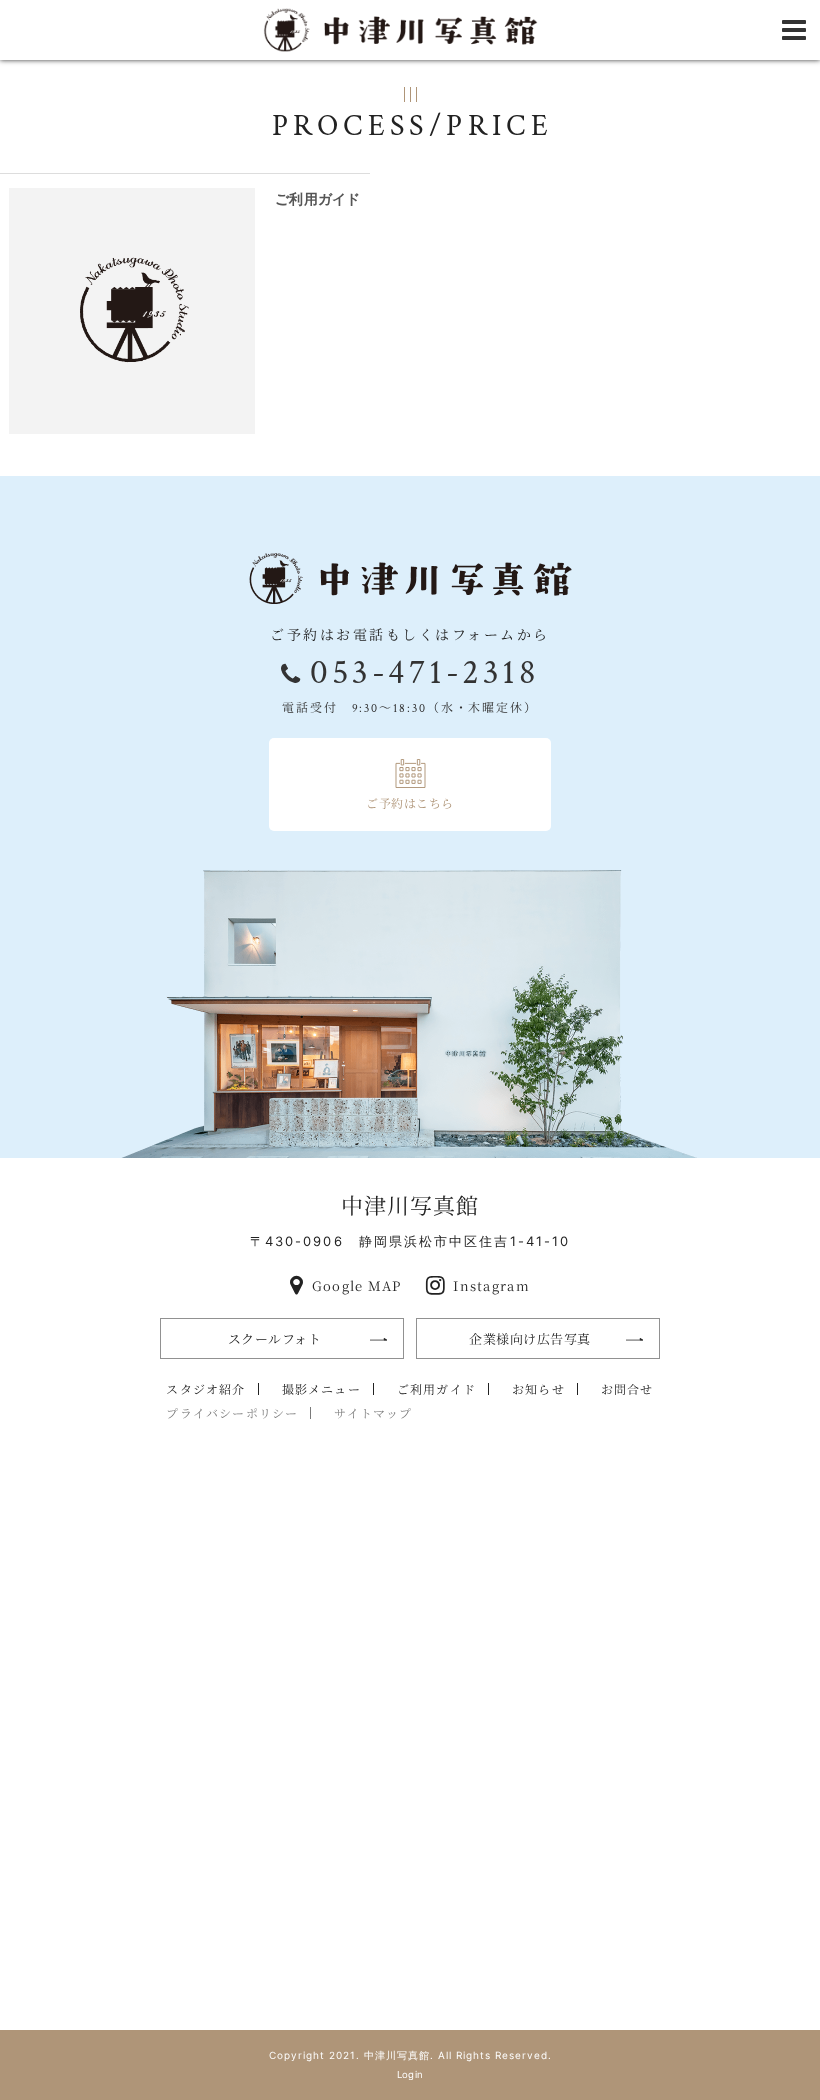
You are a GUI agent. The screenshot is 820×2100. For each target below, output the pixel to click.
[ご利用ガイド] (132, 311)
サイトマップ (373, 1412)
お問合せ (627, 1388)
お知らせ (538, 1388)
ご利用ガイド (318, 198)
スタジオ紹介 (205, 1388)
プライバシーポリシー (232, 1412)
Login (410, 2074)
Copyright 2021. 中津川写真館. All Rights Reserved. (410, 2055)
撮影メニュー (321, 1388)
